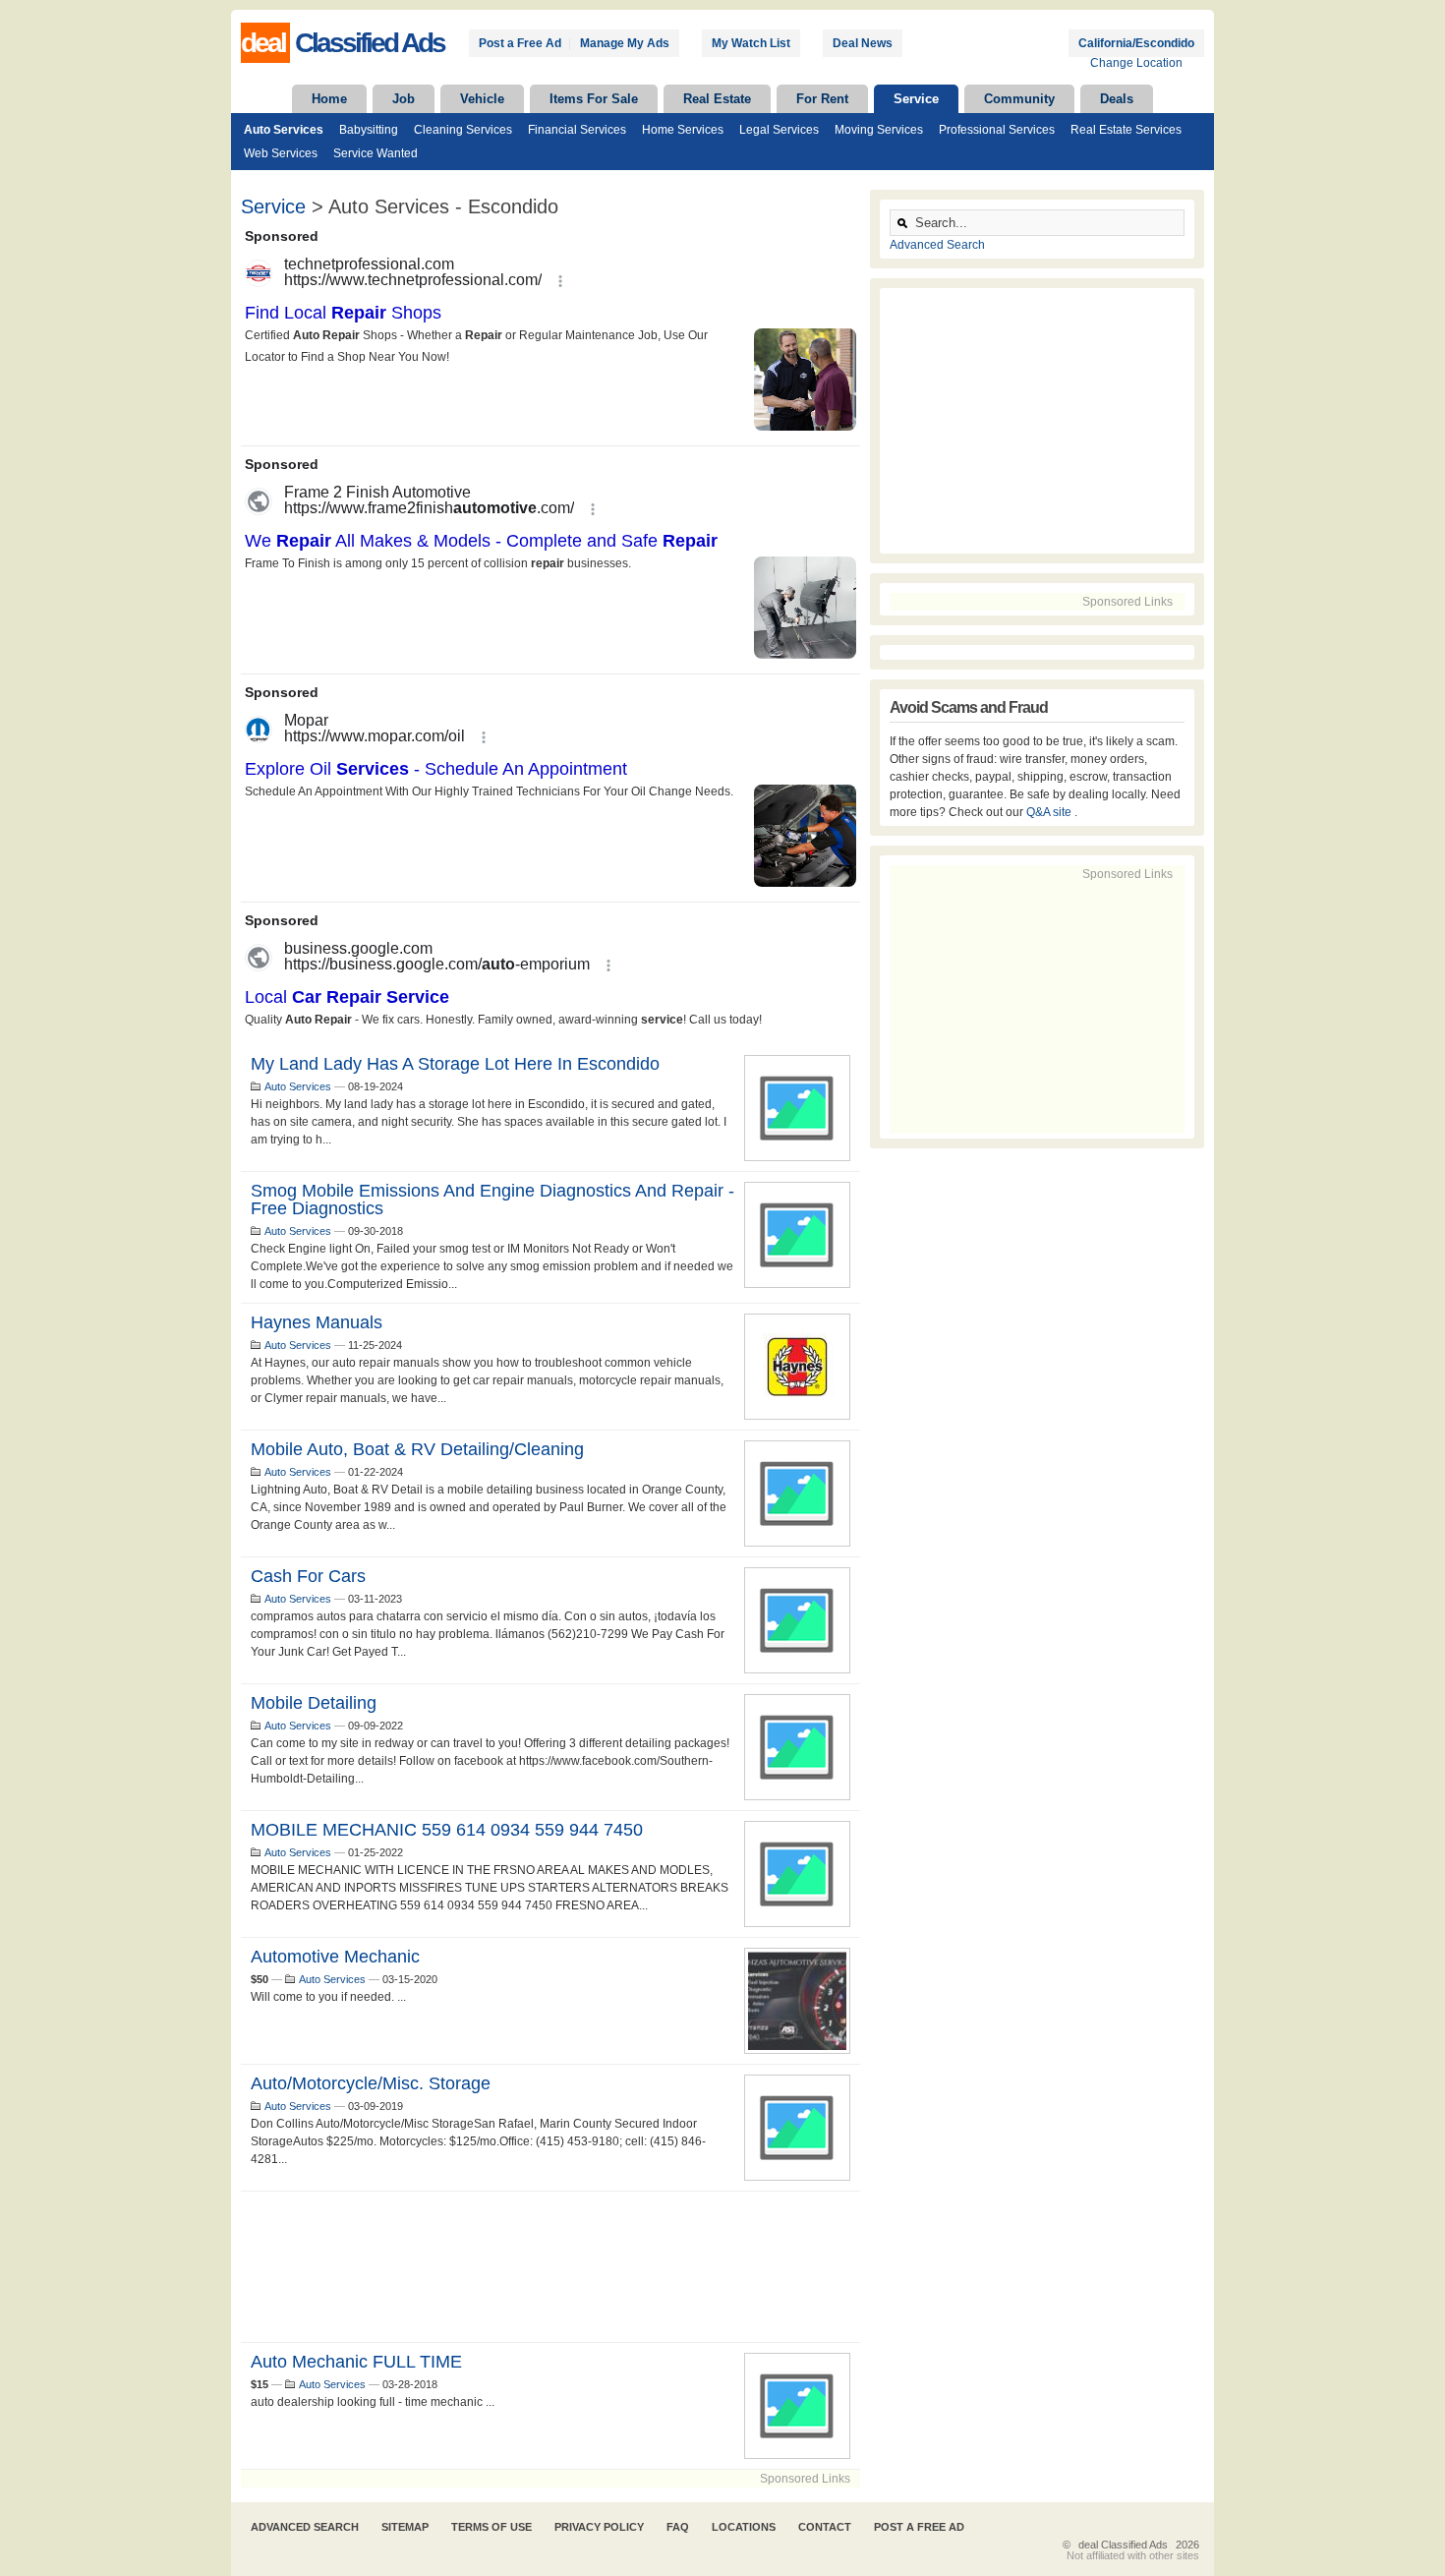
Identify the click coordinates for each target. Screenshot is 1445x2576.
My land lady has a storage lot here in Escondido (455, 1064)
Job (404, 99)
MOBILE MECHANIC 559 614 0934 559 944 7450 (447, 1830)
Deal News (863, 43)
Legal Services (779, 130)
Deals (1117, 99)
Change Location (1136, 63)
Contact (825, 2527)
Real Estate (717, 99)
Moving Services (879, 130)
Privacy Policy (599, 2527)
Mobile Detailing (314, 1703)
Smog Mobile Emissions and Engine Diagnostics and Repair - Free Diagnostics (492, 1200)
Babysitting (369, 130)
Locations (744, 2527)
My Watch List (751, 43)
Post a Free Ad (520, 43)
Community (1019, 99)
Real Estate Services (1126, 130)
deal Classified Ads (1123, 2545)
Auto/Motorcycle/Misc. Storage (371, 2083)
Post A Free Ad (919, 2527)
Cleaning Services (463, 130)
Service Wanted (376, 153)
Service (916, 99)
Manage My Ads (625, 43)
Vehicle (482, 99)
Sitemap (405, 2527)
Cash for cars (308, 1576)
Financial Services (577, 130)
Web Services (281, 153)
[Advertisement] (550, 2267)
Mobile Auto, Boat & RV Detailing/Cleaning (417, 1449)
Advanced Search (937, 245)
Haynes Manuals (317, 1322)
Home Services (683, 130)
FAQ (678, 2527)
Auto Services (284, 130)
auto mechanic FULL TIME (356, 2362)
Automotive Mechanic (335, 1957)
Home (329, 99)
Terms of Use (491, 2527)
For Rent (822, 99)
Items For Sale (594, 99)
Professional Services (997, 130)
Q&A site (1050, 812)
